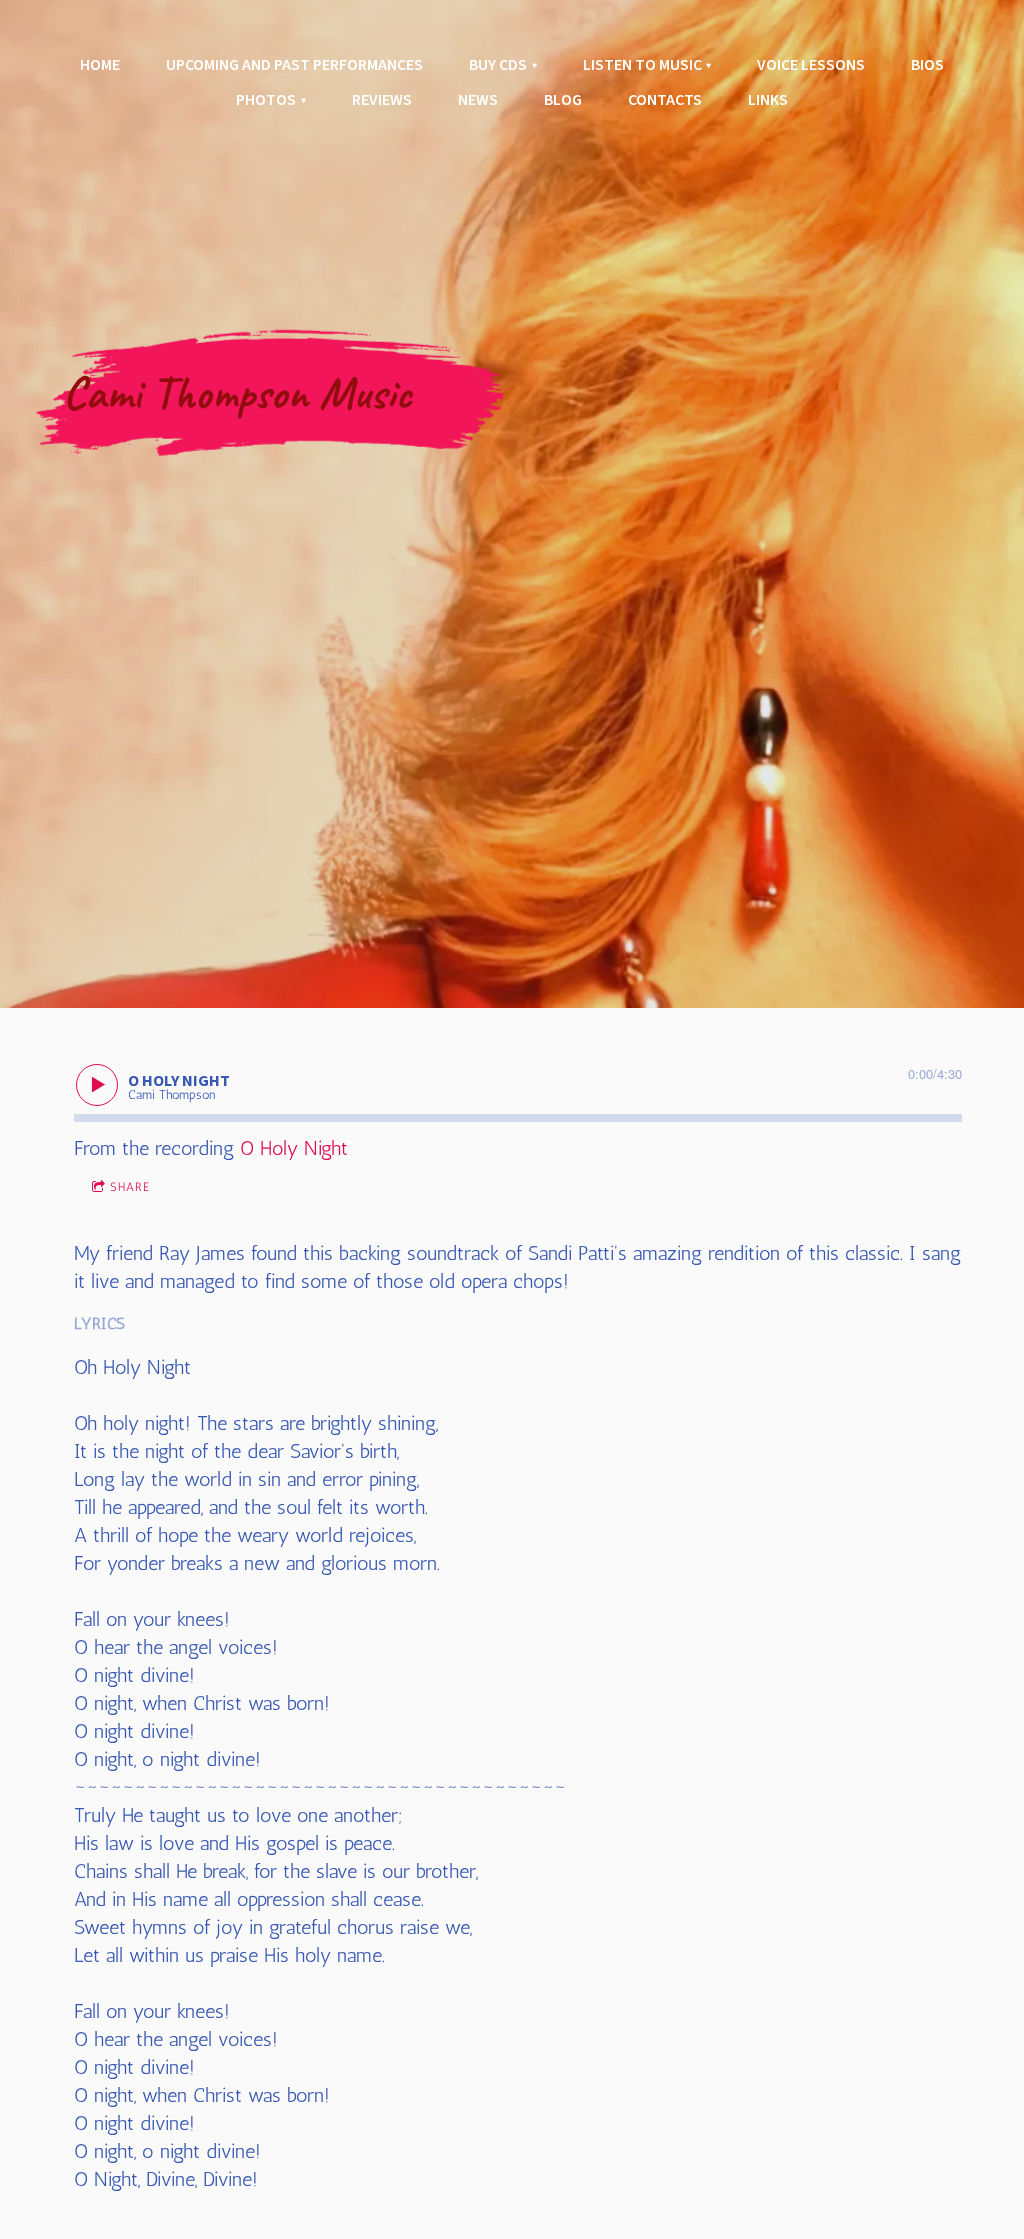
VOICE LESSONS (811, 65)
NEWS (478, 100)
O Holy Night (294, 1148)
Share (130, 1187)
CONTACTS (665, 100)
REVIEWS (382, 100)
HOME (100, 65)
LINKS (768, 100)
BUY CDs (498, 65)
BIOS (927, 65)
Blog (563, 100)
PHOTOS (266, 100)
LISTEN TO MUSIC (642, 65)
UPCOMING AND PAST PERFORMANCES (294, 65)
